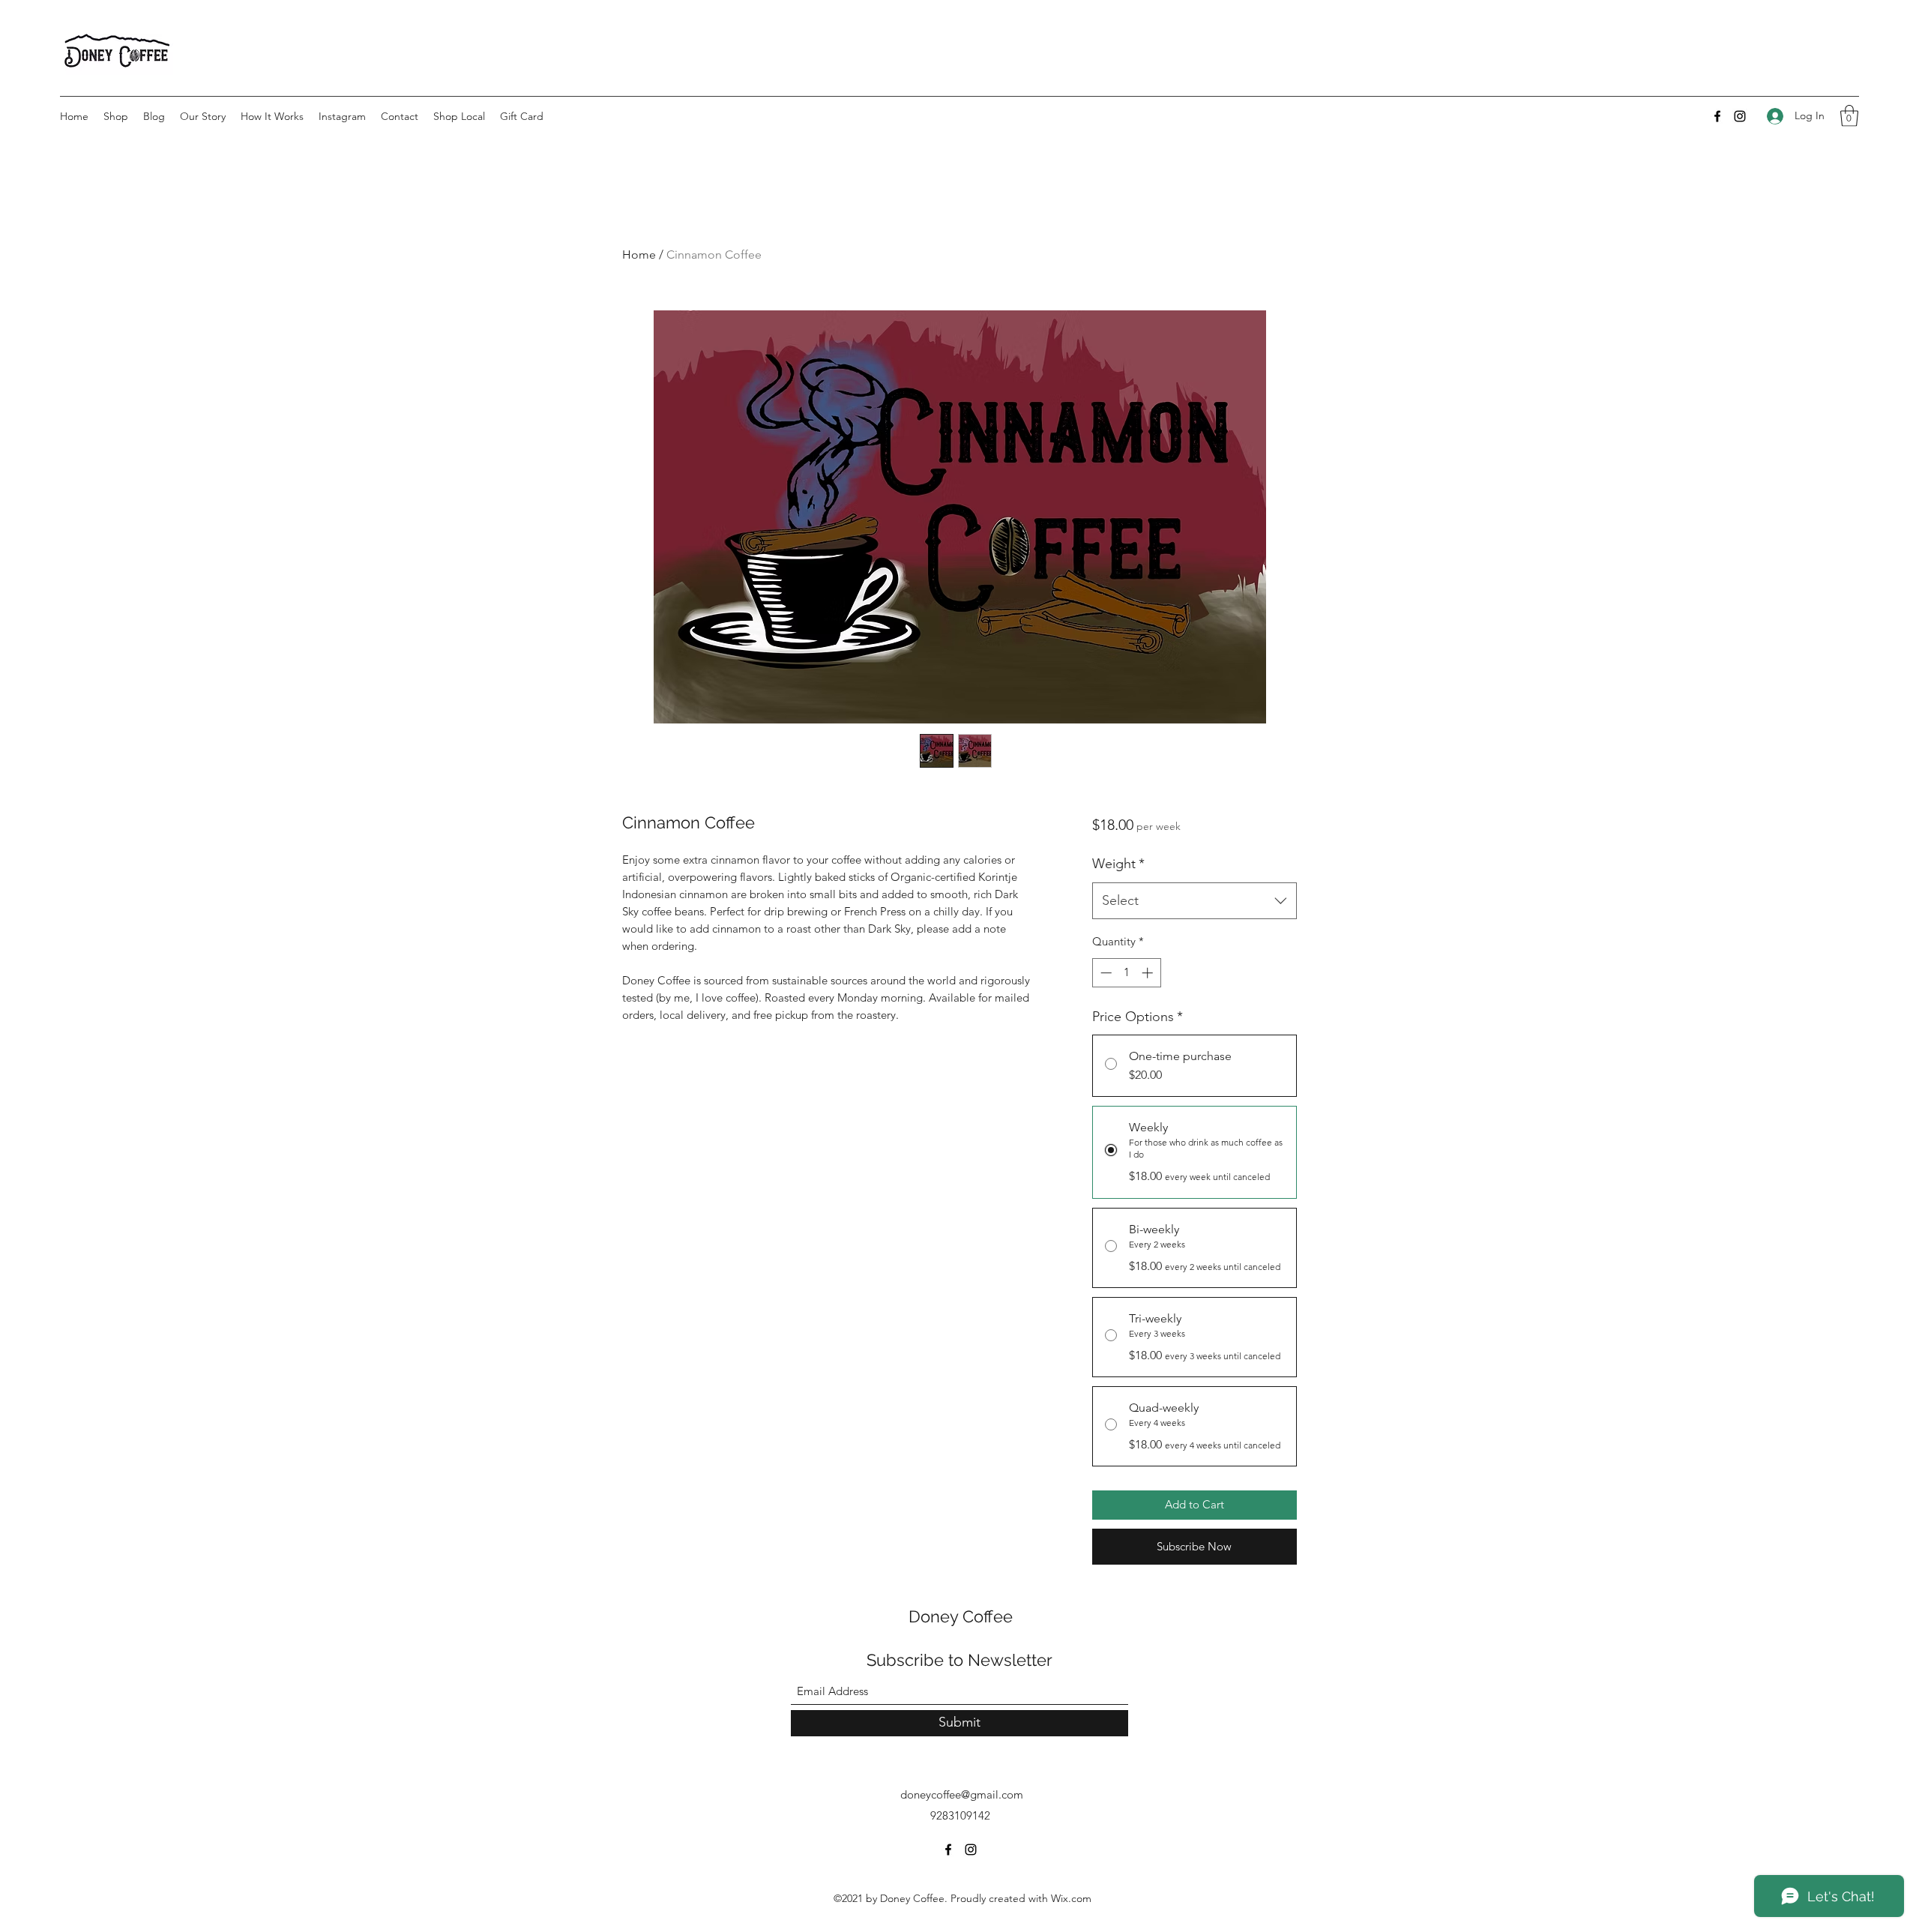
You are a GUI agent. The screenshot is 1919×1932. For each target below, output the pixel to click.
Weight (1118, 864)
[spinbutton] (1126, 973)
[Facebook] (1717, 116)
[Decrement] (1105, 973)
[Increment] (1149, 973)
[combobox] (1195, 901)
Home (639, 255)
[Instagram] (1740, 116)
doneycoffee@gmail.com (962, 1794)
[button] (1849, 116)
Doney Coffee (961, 1616)
